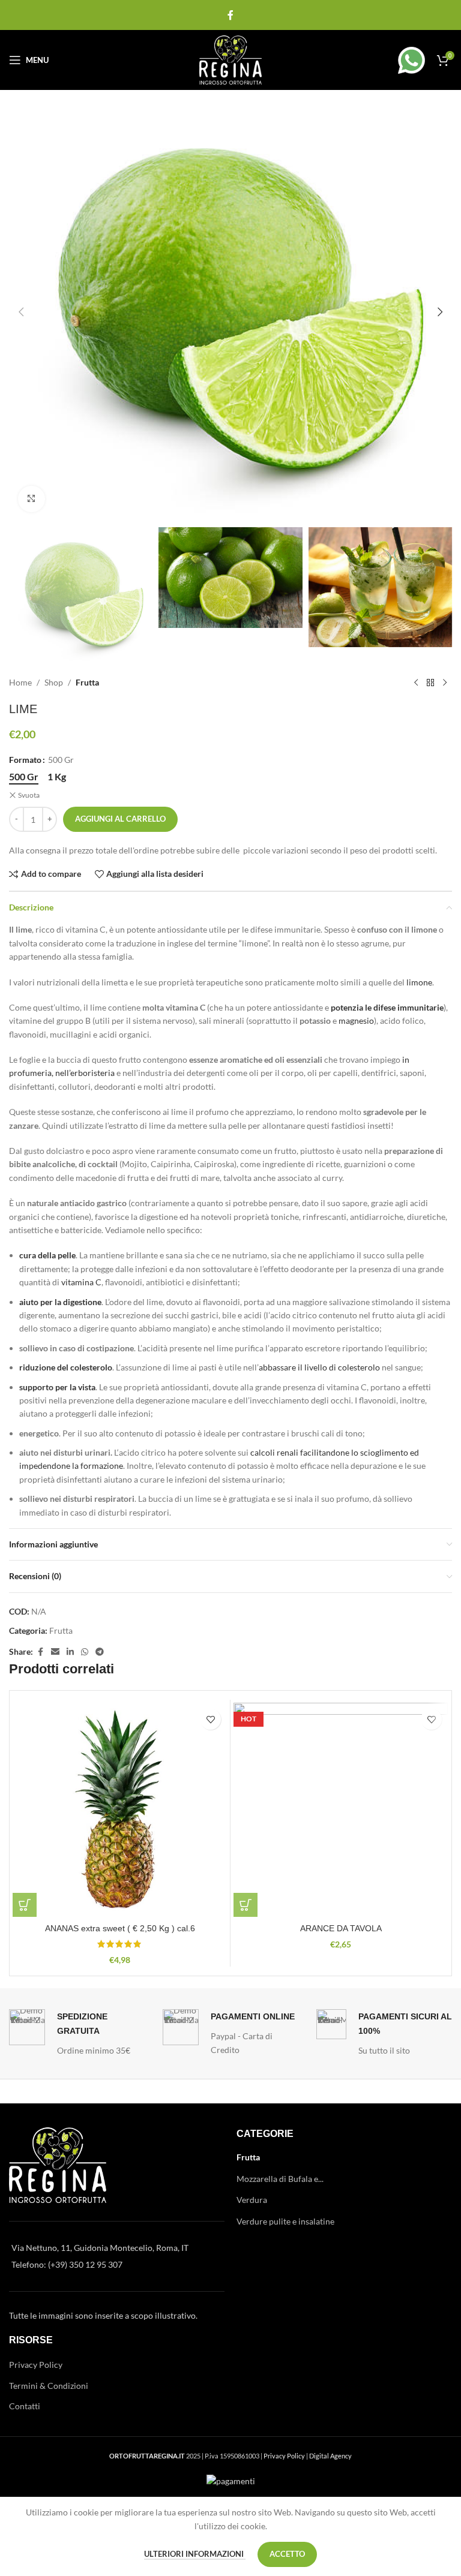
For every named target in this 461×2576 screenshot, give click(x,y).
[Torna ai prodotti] (430, 683)
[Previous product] (416, 683)
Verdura (252, 2200)
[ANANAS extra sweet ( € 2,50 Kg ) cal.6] (120, 1810)
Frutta (87, 682)
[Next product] (445, 683)
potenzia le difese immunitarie (387, 1007)
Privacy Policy (36, 2365)
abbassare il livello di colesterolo (319, 1367)
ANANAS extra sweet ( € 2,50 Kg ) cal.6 (120, 1928)
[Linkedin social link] (70, 1652)
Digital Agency (330, 2456)
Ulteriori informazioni (195, 2554)
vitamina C (81, 1282)
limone (419, 982)
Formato (25, 760)
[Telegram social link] (100, 1652)
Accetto (287, 2554)
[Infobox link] (398, 60)
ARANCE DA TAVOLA (341, 1928)
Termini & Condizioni (49, 2386)
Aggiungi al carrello (120, 819)
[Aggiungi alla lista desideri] (210, 1719)
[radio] (24, 777)
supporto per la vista (57, 1387)
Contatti (25, 2406)
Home (20, 682)
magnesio (356, 1021)
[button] (21, 312)
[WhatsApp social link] (85, 1652)
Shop (54, 682)
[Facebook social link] (230, 15)
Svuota (29, 795)
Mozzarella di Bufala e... (280, 2179)
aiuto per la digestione (60, 1302)
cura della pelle (47, 1255)
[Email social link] (55, 1652)
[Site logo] (231, 59)
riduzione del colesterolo (66, 1367)
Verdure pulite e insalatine (285, 2221)
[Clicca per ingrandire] (32, 499)
